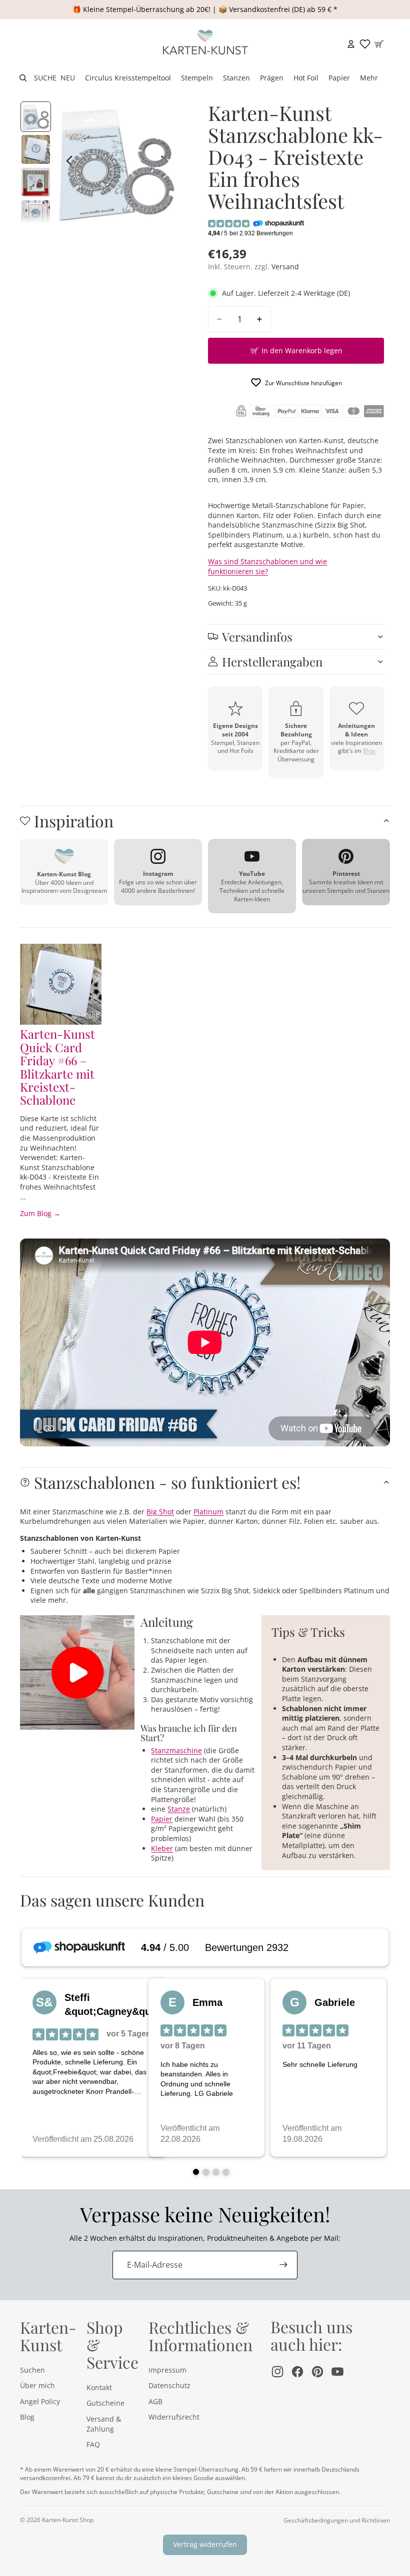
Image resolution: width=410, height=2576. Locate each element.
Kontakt (99, 2387)
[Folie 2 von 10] (36, 149)
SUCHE (45, 78)
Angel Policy (40, 2401)
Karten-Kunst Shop (68, 2520)
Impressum (167, 2370)
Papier (162, 1819)
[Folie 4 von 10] (36, 215)
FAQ (93, 2444)
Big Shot (160, 1512)
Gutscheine (105, 2403)
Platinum (208, 1512)
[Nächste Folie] (167, 162)
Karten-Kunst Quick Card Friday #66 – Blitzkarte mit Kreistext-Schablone (57, 1067)
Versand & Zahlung (104, 2424)
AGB (155, 2401)
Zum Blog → (40, 1213)
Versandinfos (257, 637)
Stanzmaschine (176, 1750)
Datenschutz (169, 2385)
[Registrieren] (283, 2265)
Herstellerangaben (272, 661)
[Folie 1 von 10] (36, 117)
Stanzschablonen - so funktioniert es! (167, 1482)
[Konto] (351, 44)
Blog (369, 751)
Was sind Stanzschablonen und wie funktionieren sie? (267, 566)
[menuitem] (369, 78)
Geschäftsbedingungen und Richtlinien (337, 2520)
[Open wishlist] (365, 44)
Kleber (162, 1848)
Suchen (32, 2370)
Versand (285, 267)
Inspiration (74, 821)
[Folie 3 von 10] (36, 182)
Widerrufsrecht (174, 2417)
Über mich (37, 2385)
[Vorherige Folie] (67, 162)
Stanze (179, 1809)
